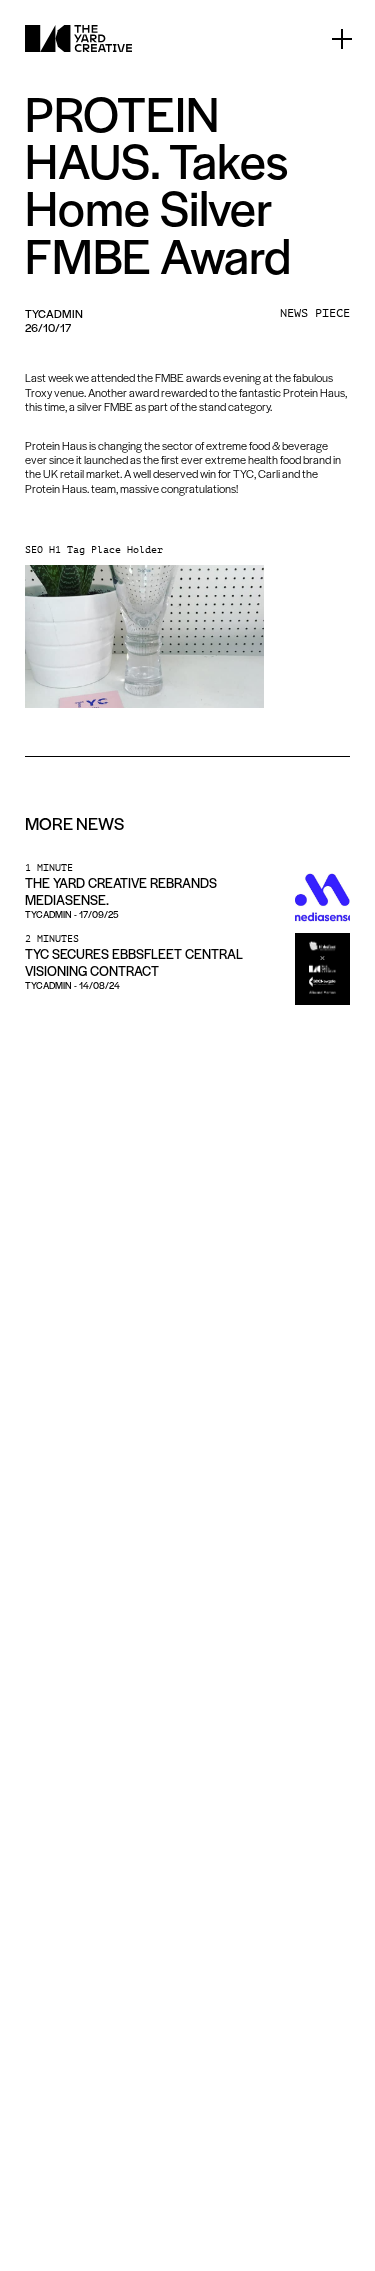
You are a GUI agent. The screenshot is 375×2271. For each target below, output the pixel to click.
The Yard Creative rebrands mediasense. (121, 891)
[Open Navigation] (342, 39)
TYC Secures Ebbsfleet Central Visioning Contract (133, 962)
